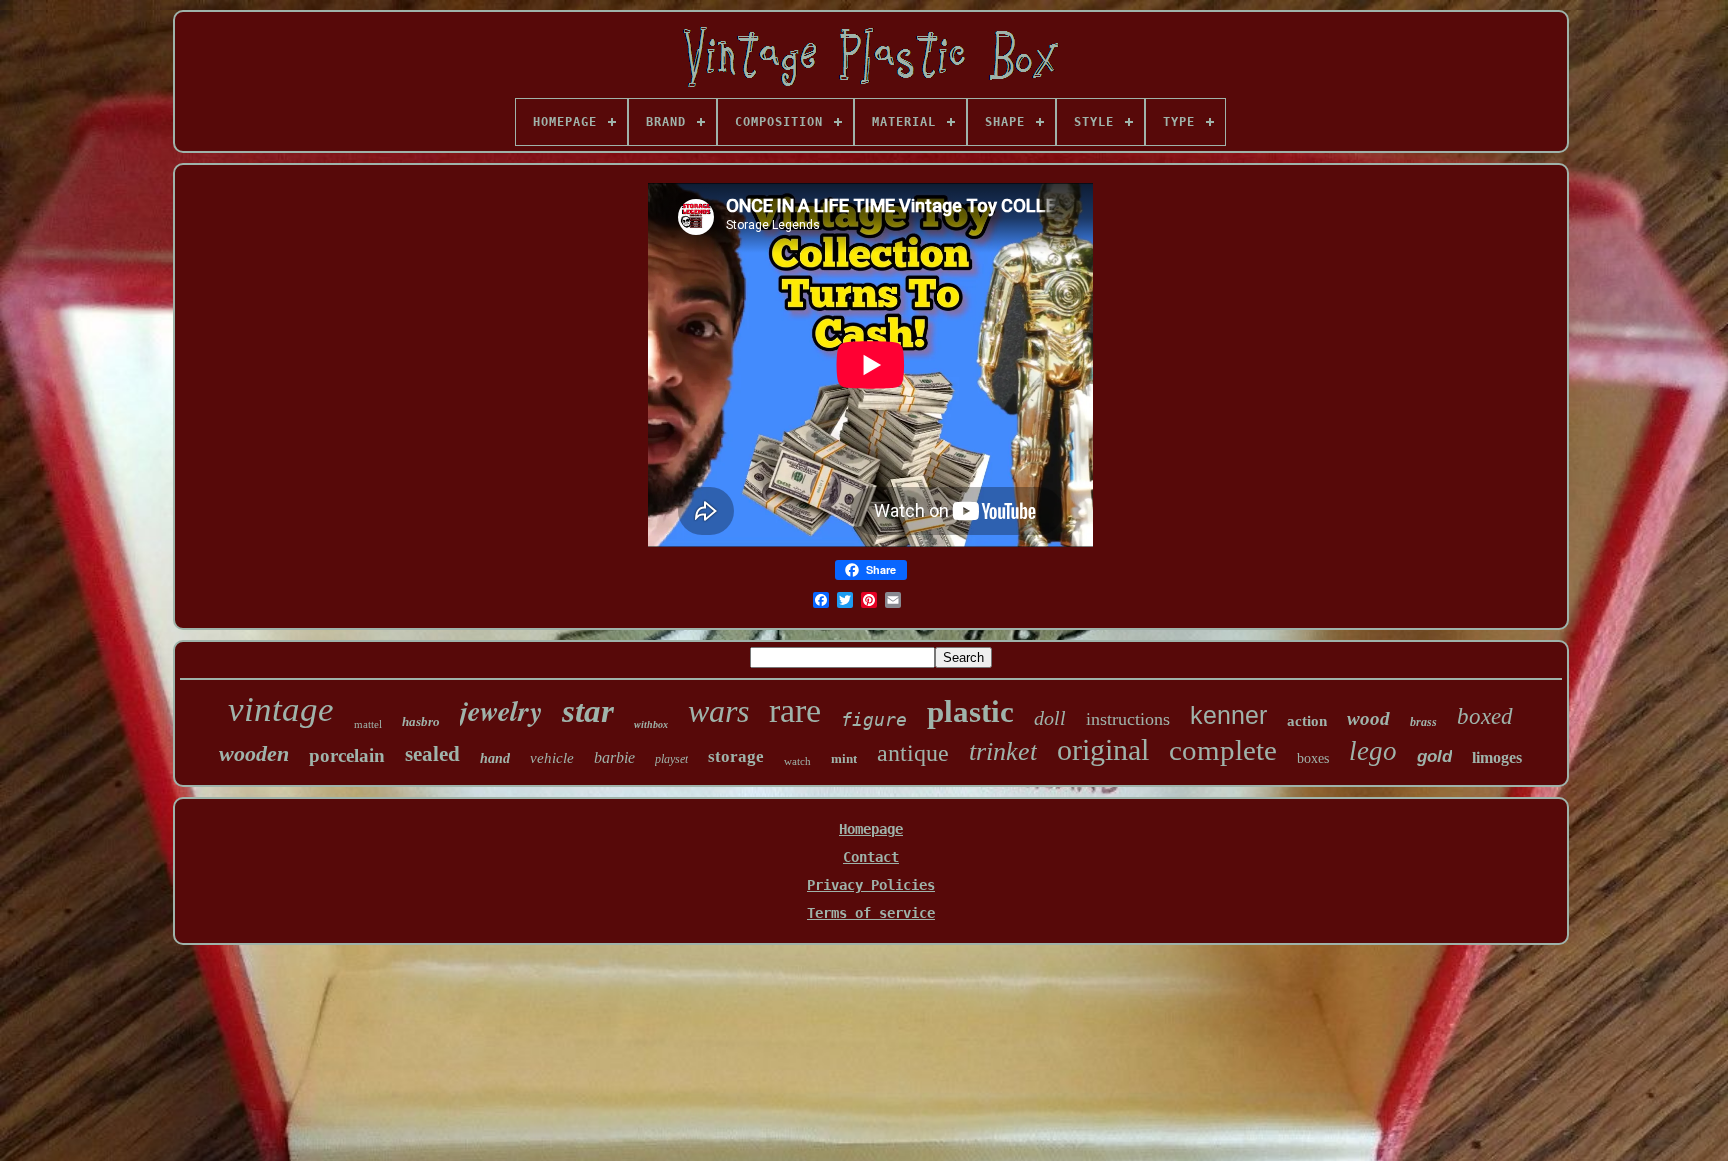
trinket (1003, 751)
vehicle (552, 758)
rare (795, 710)
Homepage (871, 829)
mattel (368, 724)
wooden (254, 753)
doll (1050, 718)
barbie (614, 757)
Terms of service (871, 913)
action (1307, 721)
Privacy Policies (871, 885)
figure (874, 719)
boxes (1313, 758)
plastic (970, 711)
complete (1223, 750)
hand (495, 758)
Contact (871, 857)
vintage (281, 709)
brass (1423, 722)
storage (736, 756)
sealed (432, 754)
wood (1368, 718)
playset (671, 759)
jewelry (501, 710)
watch (797, 761)
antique (913, 753)
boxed (1485, 716)
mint (844, 758)
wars (718, 711)
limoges (1497, 757)
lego (1373, 751)
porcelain (347, 755)
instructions (1128, 719)
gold (1434, 756)
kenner (1228, 715)
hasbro (421, 721)
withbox (651, 724)
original (1103, 749)
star (588, 711)
